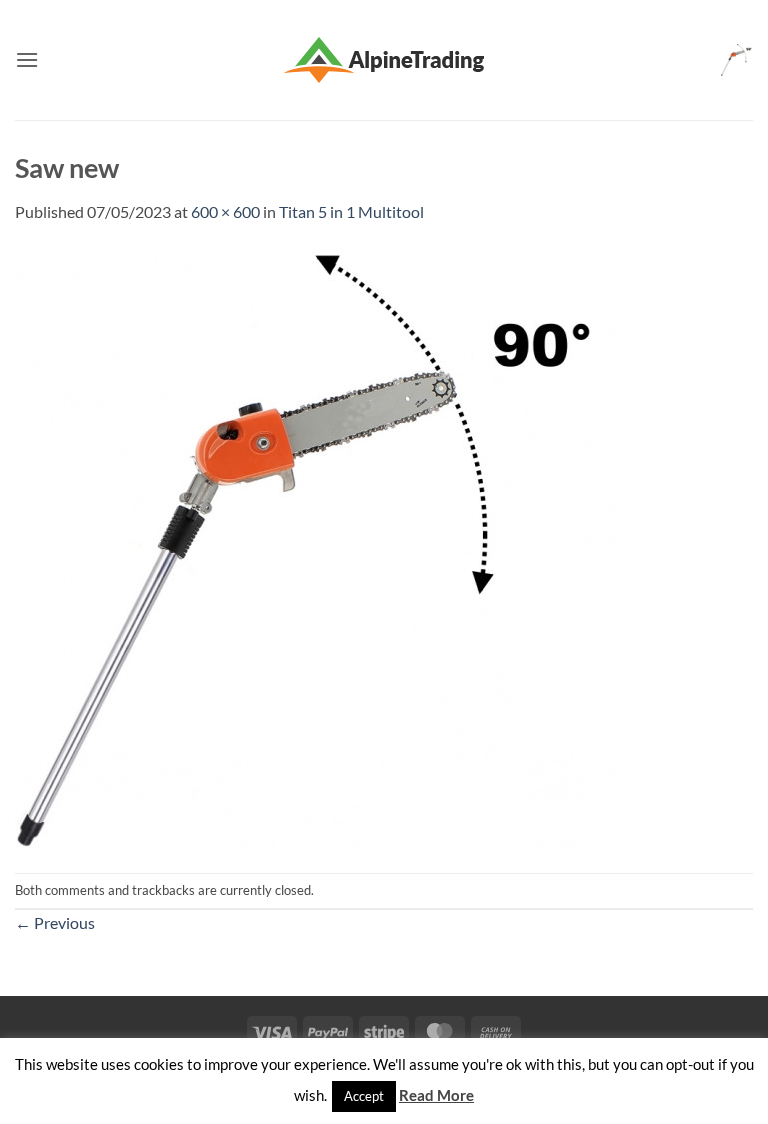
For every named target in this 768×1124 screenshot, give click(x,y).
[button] (27, 59)
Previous (55, 922)
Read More (436, 1095)
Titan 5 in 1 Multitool (351, 211)
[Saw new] (315, 546)
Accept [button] (364, 1096)
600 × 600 (225, 211)
